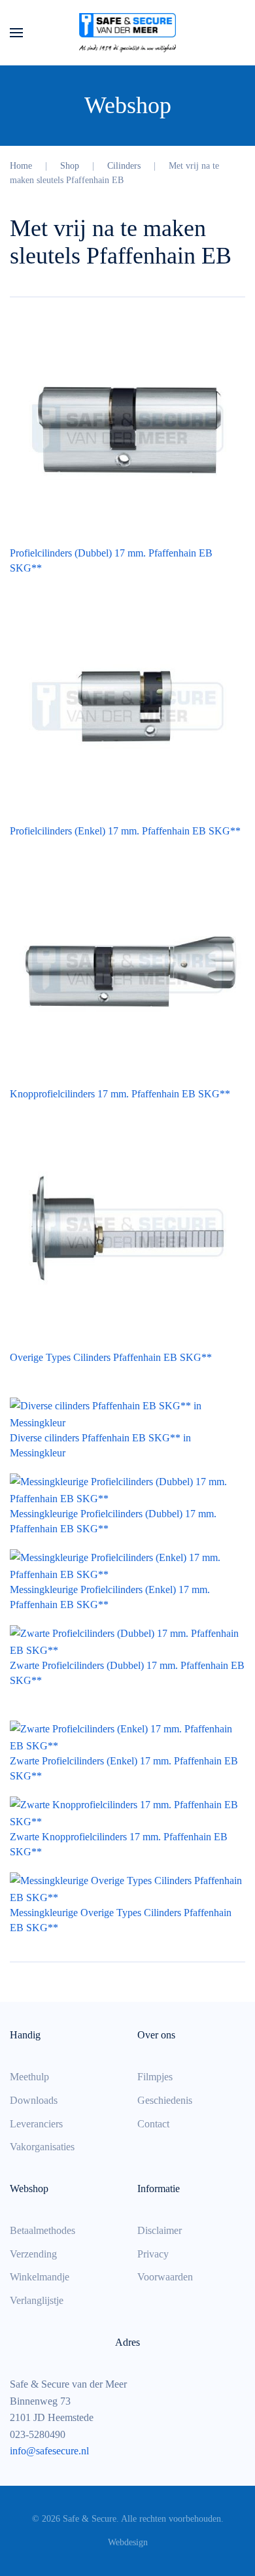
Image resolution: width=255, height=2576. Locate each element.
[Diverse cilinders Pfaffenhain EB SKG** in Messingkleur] (127, 1414)
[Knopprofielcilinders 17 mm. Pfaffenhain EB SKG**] (127, 968)
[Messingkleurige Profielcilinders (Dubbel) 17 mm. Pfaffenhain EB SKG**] (127, 1489)
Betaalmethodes (42, 2230)
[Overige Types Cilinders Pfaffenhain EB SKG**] (127, 1232)
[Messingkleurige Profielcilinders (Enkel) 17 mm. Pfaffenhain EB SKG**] (127, 1565)
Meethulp (29, 2077)
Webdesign (128, 2542)
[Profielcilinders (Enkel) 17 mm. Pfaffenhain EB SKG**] (127, 705)
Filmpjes (155, 2077)
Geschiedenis (165, 2100)
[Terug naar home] (127, 33)
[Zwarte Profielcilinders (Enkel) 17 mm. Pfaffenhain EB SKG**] (127, 1736)
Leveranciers (36, 2124)
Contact (153, 2124)
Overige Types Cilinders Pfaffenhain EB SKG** (111, 1357)
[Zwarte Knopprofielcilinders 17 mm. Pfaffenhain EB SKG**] (127, 1812)
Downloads (34, 2100)
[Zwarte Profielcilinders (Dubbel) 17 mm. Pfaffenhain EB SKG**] (127, 1640)
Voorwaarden (165, 2277)
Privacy (153, 2254)
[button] (16, 33)
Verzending (33, 2254)
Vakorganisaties (42, 2147)
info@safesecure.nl (49, 2451)
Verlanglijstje (37, 2300)
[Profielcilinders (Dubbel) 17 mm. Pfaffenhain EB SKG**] (127, 427)
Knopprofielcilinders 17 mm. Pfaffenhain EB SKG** (120, 1094)
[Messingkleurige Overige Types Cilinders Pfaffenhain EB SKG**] (127, 1888)
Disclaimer (160, 2230)
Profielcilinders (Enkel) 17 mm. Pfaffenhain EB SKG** (125, 831)
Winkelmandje (40, 2277)
